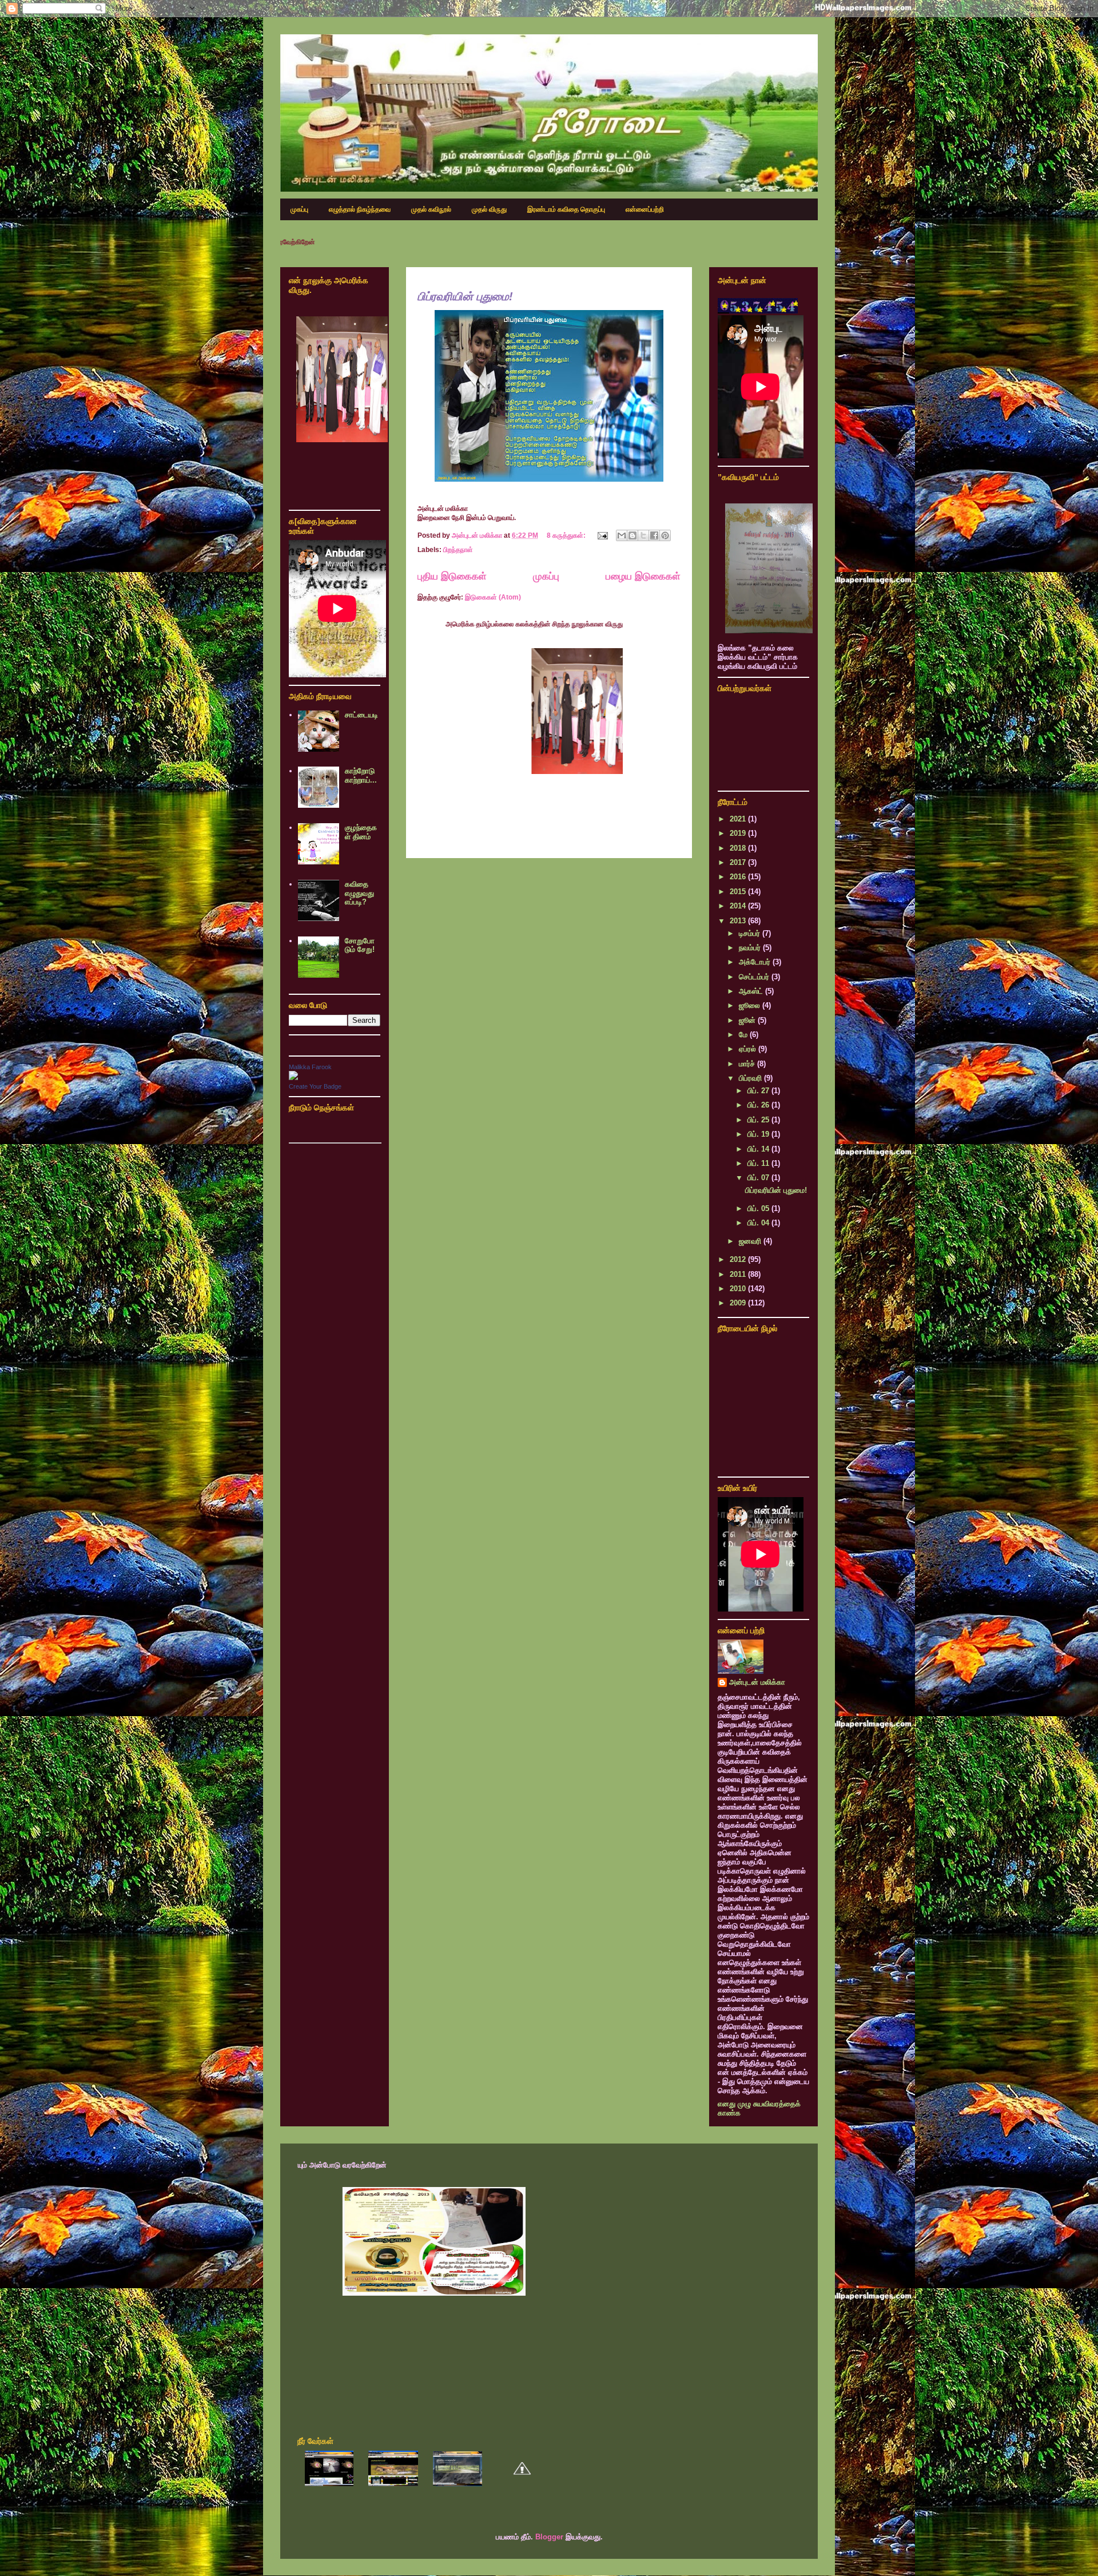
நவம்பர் (751, 948)
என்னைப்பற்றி (645, 209)
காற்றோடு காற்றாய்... (361, 775)
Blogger (549, 2537)
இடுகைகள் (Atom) (493, 597)
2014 (739, 906)
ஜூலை (751, 1005)
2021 (739, 819)
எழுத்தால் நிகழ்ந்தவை (360, 209)
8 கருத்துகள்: (567, 535)
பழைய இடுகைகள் (643, 576)
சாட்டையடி (361, 715)
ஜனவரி (751, 1241)
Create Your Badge (315, 1086)
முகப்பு (299, 209)
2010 (739, 1289)
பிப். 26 (759, 1105)
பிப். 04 (759, 1223)
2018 (739, 848)
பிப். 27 (759, 1091)
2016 (739, 877)
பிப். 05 (759, 1208)
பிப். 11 (759, 1163)
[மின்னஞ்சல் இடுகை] (602, 535)
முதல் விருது (489, 209)
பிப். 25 (759, 1120)
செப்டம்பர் (755, 977)
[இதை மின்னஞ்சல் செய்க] (622, 535)
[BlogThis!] (632, 535)
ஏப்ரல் (749, 1049)
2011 (739, 1274)
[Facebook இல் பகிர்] (654, 535)
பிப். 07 (759, 1178)
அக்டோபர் (756, 962)
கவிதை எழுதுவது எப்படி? (359, 893)
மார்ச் (748, 1064)
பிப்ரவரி (751, 1078)
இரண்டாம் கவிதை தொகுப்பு (566, 209)
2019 (739, 833)
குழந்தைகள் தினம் (361, 832)
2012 (739, 1259)
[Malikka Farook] (293, 1077)
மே (744, 1035)
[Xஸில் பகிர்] (643, 535)
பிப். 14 (759, 1149)
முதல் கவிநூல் (431, 209)
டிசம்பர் (751, 933)
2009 (739, 1303)
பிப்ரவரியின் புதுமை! (465, 296)
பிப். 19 (759, 1134)
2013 (739, 921)
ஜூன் (748, 1020)
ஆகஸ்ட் (752, 991)
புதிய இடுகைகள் (452, 576)
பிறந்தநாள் (458, 550)
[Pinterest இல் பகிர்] (665, 535)
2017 (739, 862)
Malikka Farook (310, 1067)
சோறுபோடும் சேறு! (360, 945)
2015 (739, 892)
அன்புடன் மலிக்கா (757, 1682)
